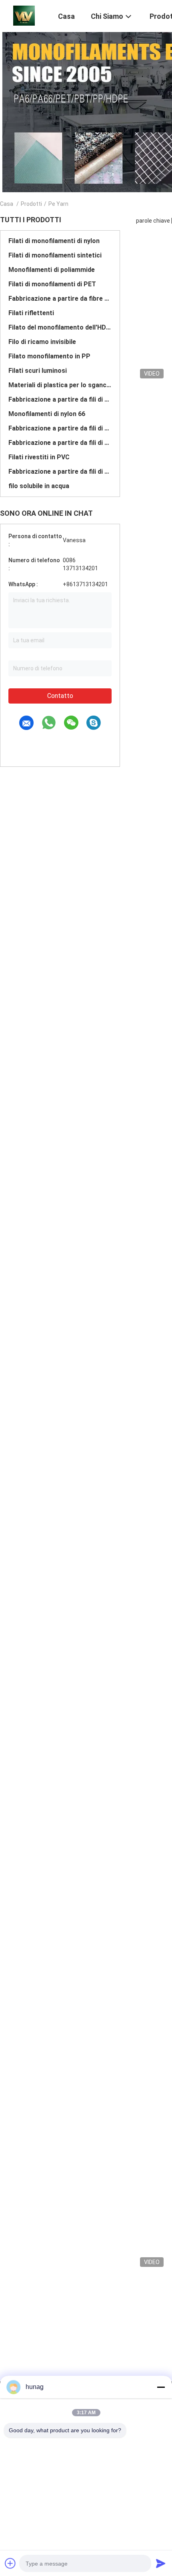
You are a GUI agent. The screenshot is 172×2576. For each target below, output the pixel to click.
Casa (7, 204)
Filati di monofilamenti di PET (52, 284)
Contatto (60, 696)
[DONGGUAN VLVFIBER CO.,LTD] (24, 15)
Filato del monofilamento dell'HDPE (60, 327)
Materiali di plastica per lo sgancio (60, 385)
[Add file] (10, 2563)
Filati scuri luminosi (38, 371)
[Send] (161, 2563)
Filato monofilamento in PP (49, 356)
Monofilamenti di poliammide (52, 270)
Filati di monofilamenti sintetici (55, 255)
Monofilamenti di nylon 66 (47, 414)
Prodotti (31, 204)
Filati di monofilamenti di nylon (54, 241)
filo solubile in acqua (39, 486)
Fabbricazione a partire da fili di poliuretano (60, 472)
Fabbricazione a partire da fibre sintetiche (60, 299)
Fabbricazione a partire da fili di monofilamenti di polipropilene (60, 443)
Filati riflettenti (31, 313)
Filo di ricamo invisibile (42, 342)
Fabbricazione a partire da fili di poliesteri (60, 399)
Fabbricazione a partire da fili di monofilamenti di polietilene (60, 428)
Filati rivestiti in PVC (39, 457)
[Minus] (161, 2387)
